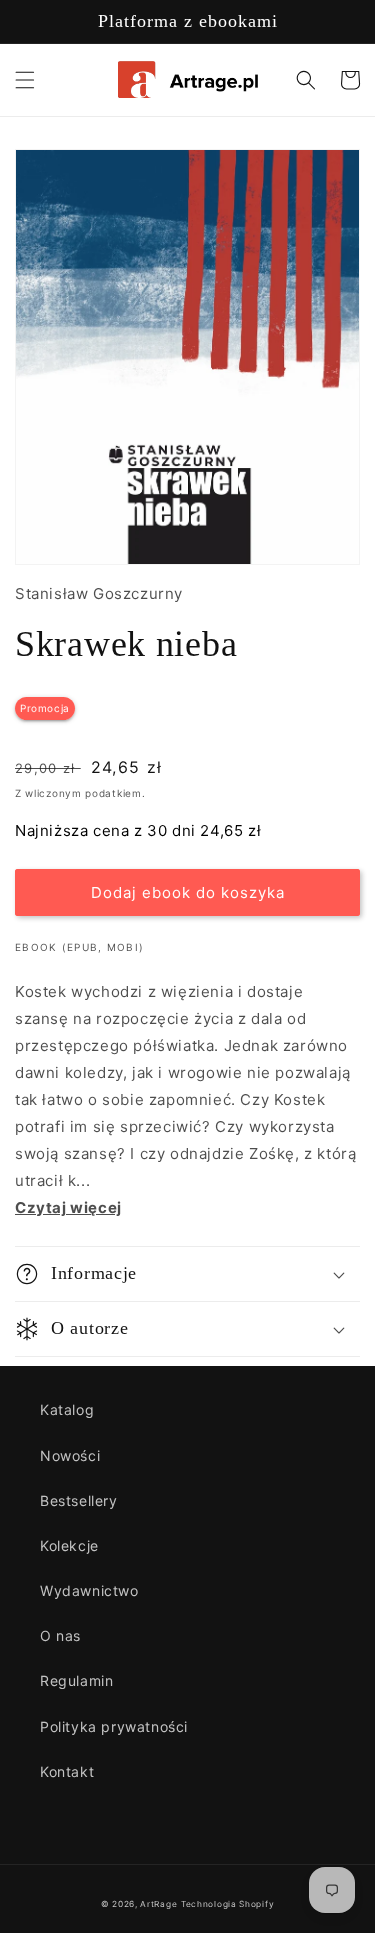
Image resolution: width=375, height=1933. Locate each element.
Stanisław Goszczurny (99, 593)
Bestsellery (79, 1500)
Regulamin (76, 1680)
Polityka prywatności (114, 1726)
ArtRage (158, 1904)
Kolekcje (69, 1545)
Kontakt (67, 1771)
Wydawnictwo (89, 1590)
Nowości (70, 1455)
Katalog (67, 1409)
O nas (60, 1635)
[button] (25, 80)
